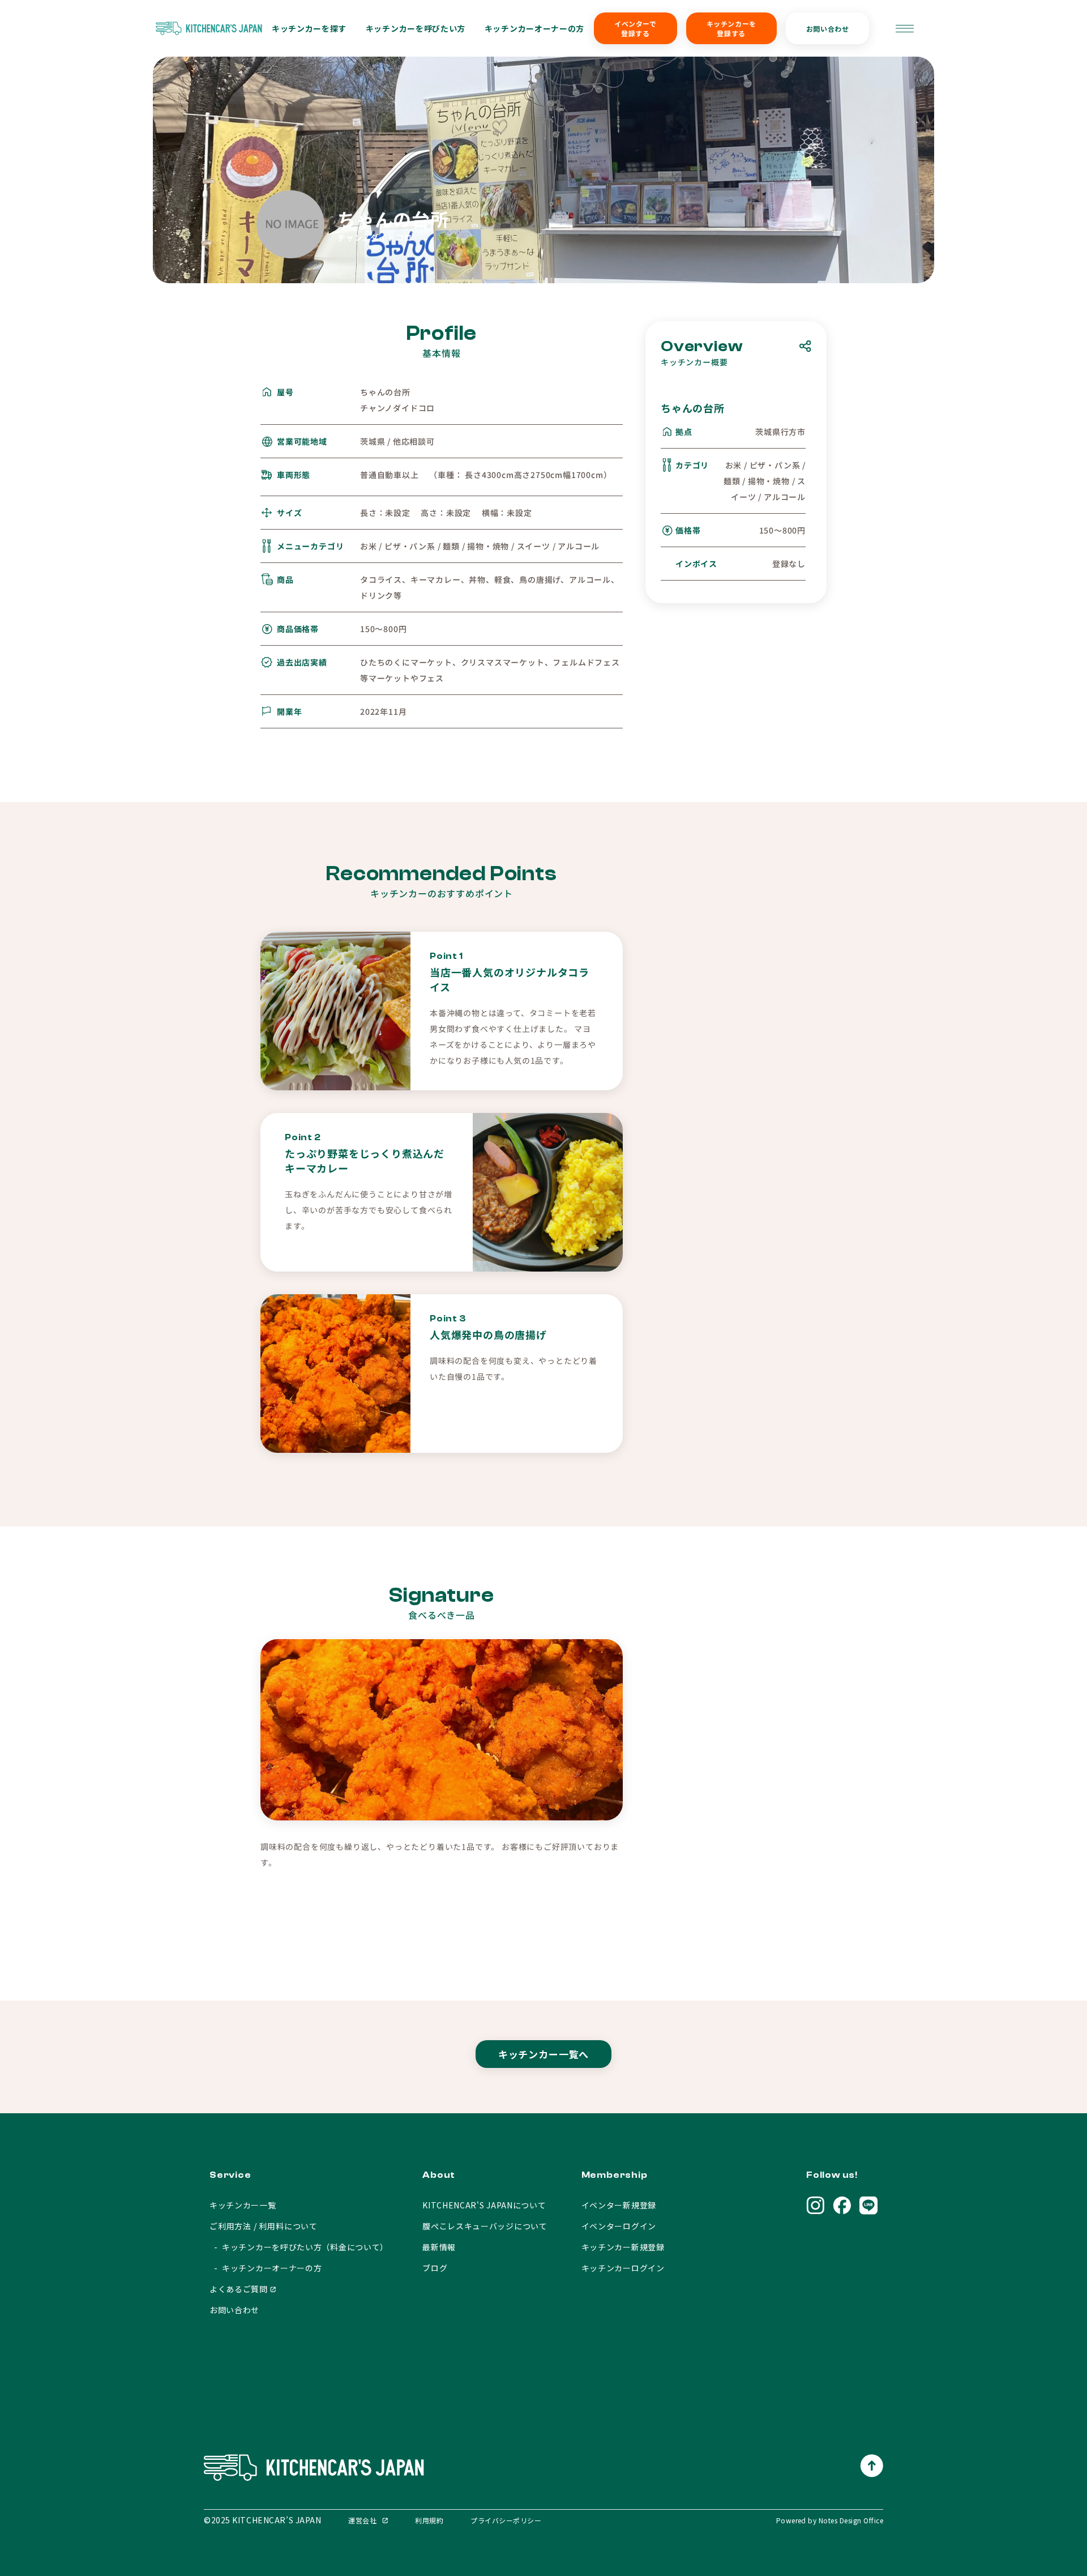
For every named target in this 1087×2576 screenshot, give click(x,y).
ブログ (435, 2268)
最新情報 (439, 2247)
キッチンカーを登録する (731, 28)
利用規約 (429, 2520)
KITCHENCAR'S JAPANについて (484, 2205)
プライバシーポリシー (506, 2520)
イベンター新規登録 (619, 2205)
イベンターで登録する (635, 28)
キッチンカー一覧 (243, 2205)
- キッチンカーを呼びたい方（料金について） (299, 2247)
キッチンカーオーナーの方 (534, 28)
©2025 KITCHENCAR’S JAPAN (262, 2520)
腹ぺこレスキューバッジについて (485, 2226)
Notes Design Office (851, 2520)
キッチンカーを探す (309, 28)
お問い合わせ (828, 29)
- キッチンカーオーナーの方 (266, 2268)
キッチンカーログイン (623, 2268)
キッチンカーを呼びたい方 (416, 28)
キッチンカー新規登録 (623, 2247)
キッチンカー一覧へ (544, 2054)
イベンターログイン (619, 2226)
